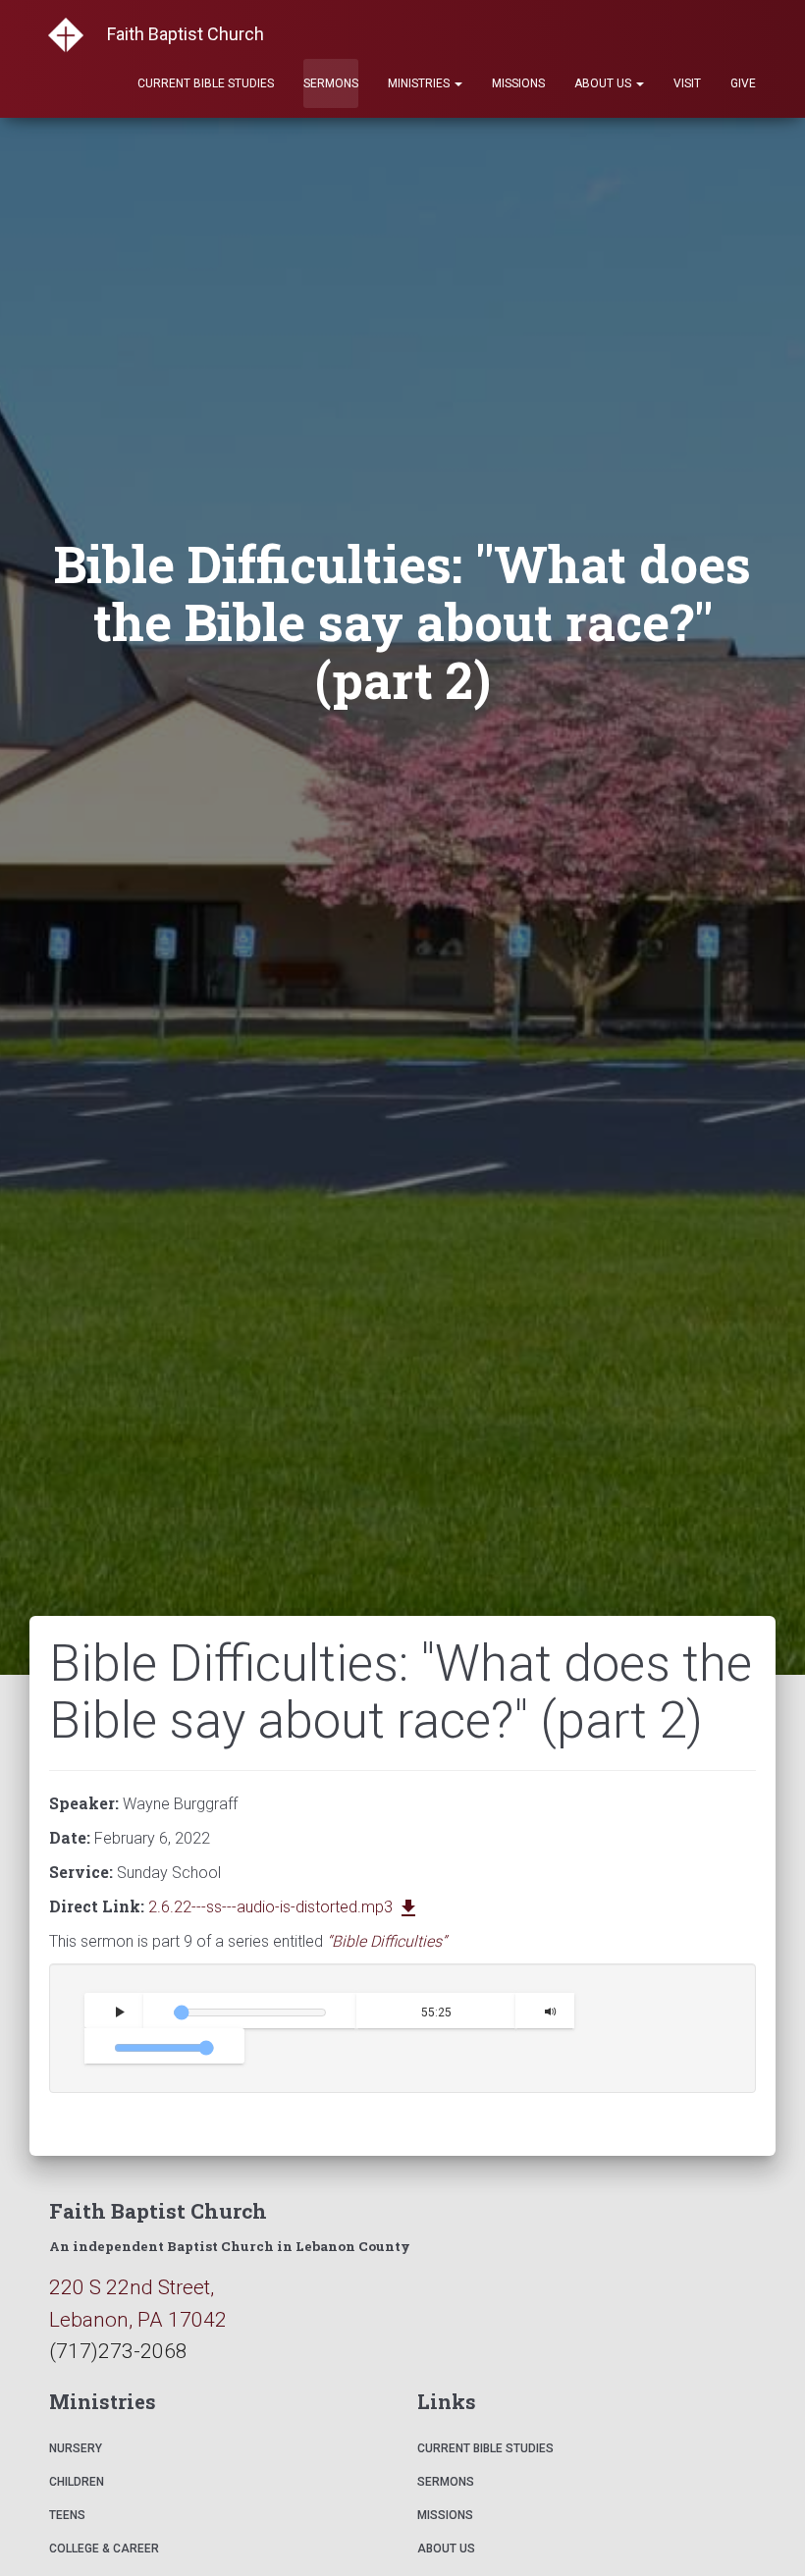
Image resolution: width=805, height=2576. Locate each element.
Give (743, 83)
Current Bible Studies (206, 83)
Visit (687, 83)
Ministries (420, 83)
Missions (518, 83)
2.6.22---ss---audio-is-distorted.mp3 (284, 1907)
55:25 (435, 2012)
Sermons (331, 83)
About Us (604, 83)
